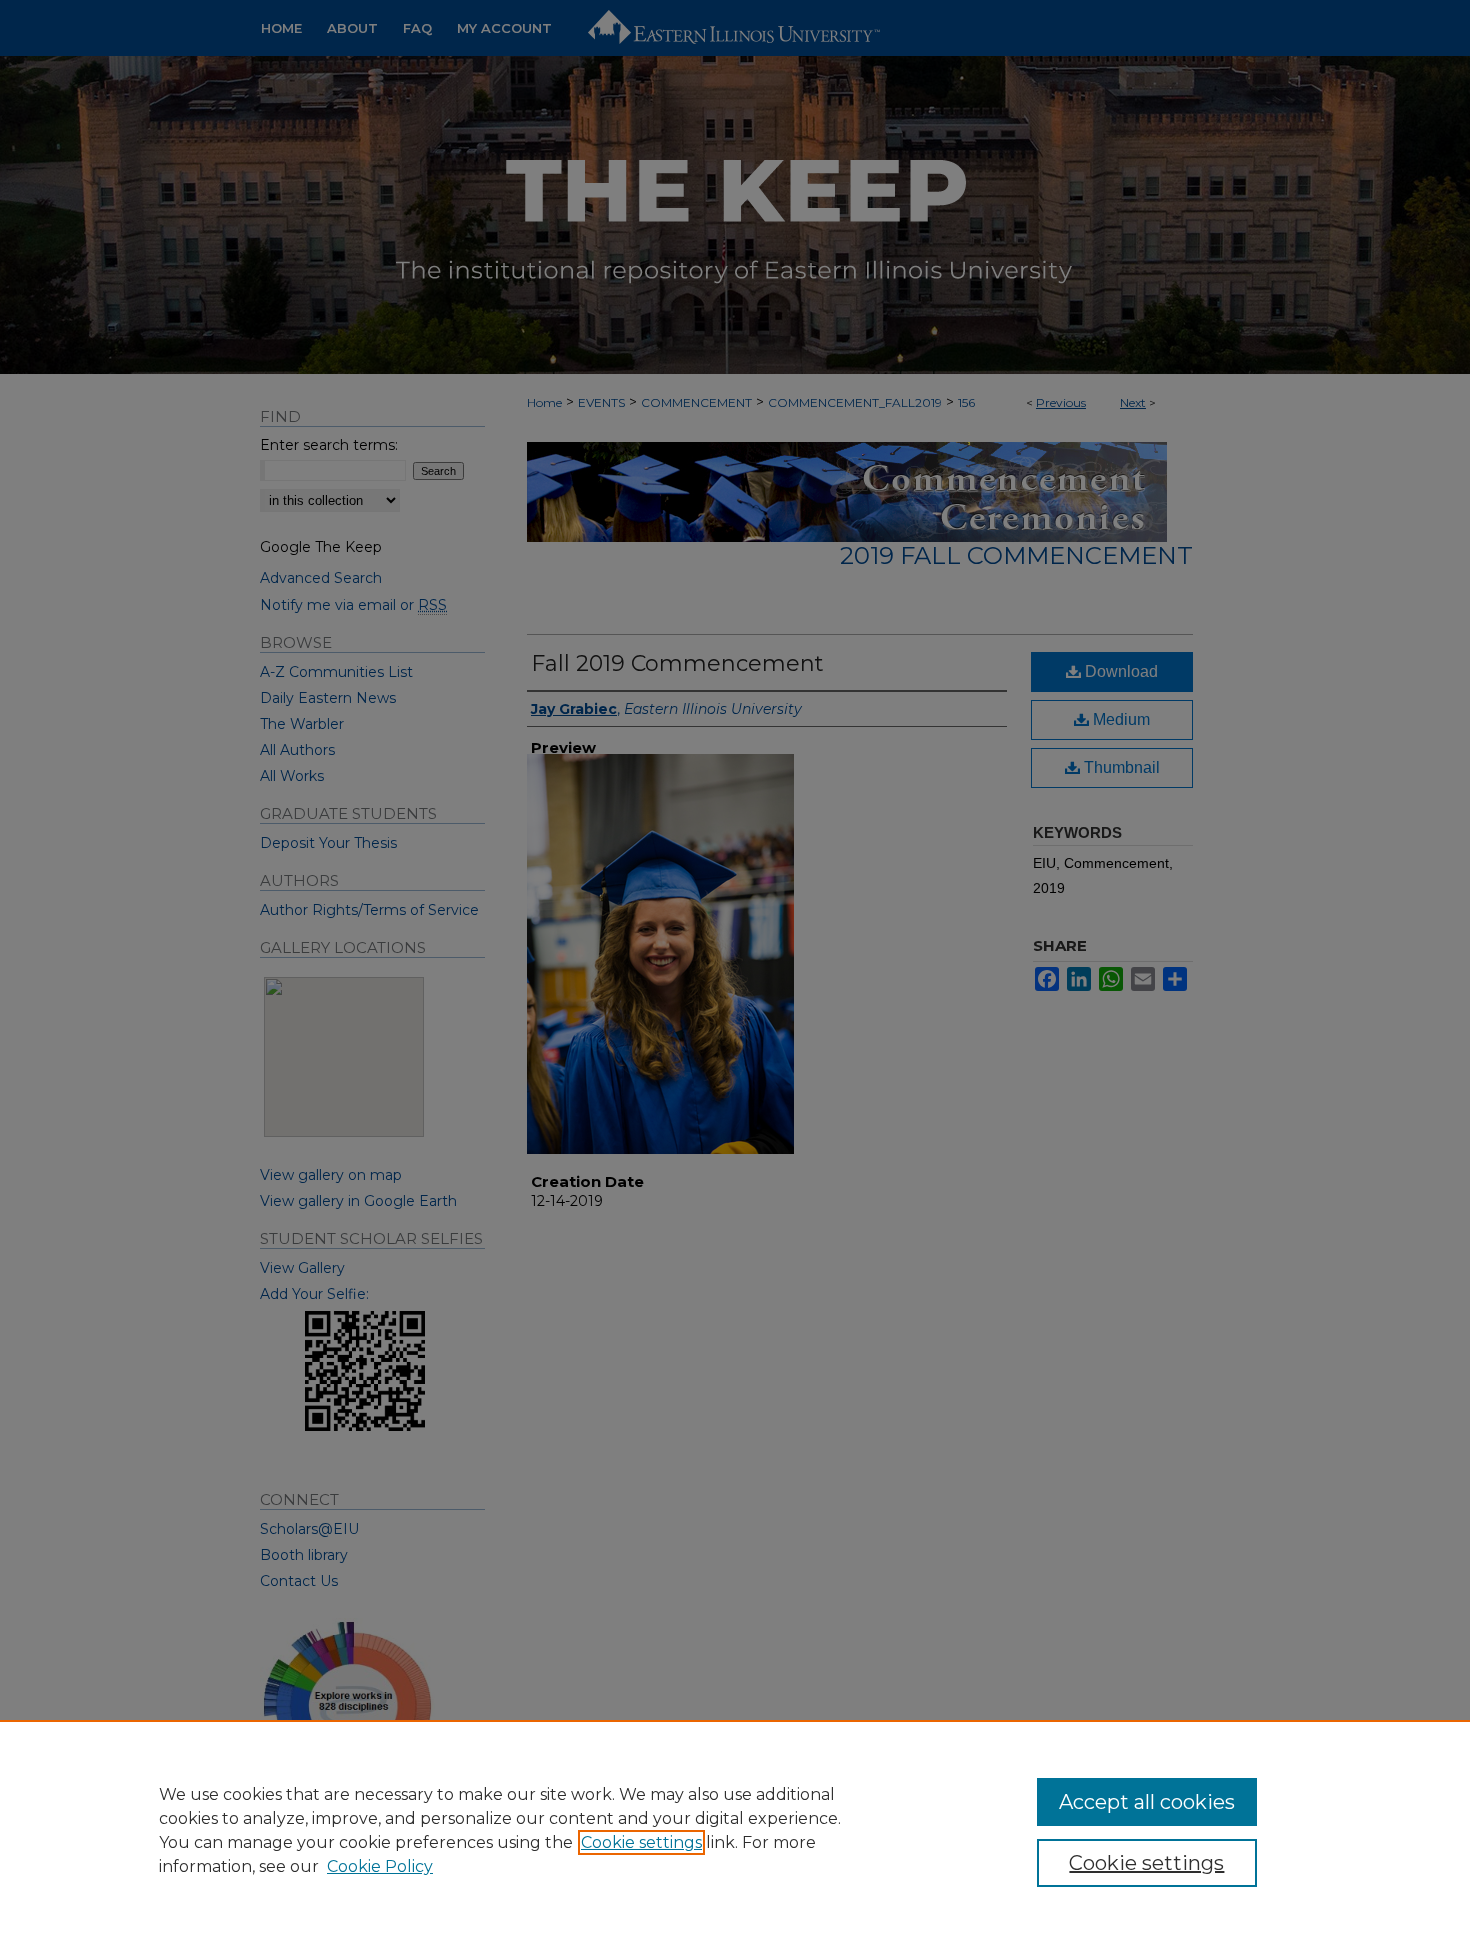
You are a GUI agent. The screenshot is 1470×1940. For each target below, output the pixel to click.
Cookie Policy (380, 1866)
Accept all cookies (1147, 1802)
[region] (735, 1830)
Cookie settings (641, 1842)
